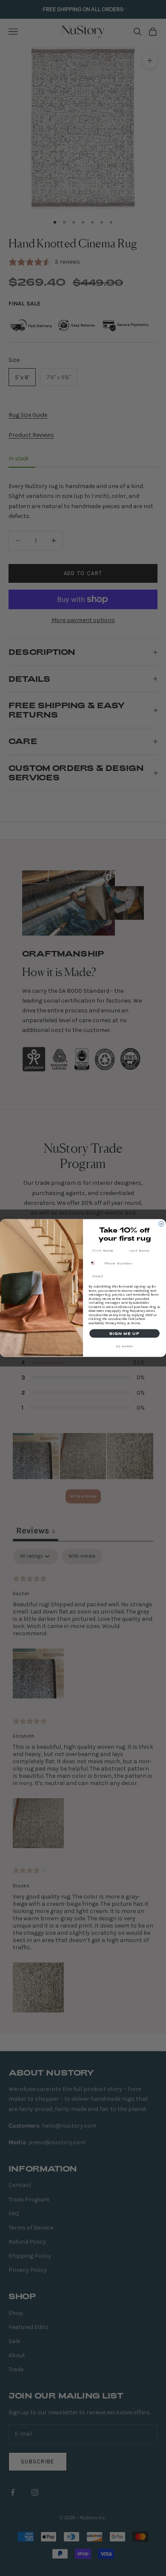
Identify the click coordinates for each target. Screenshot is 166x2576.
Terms (135, 1323)
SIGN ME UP (124, 1334)
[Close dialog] (161, 1224)
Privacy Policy (116, 1323)
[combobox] (96, 1263)
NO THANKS (125, 1346)
